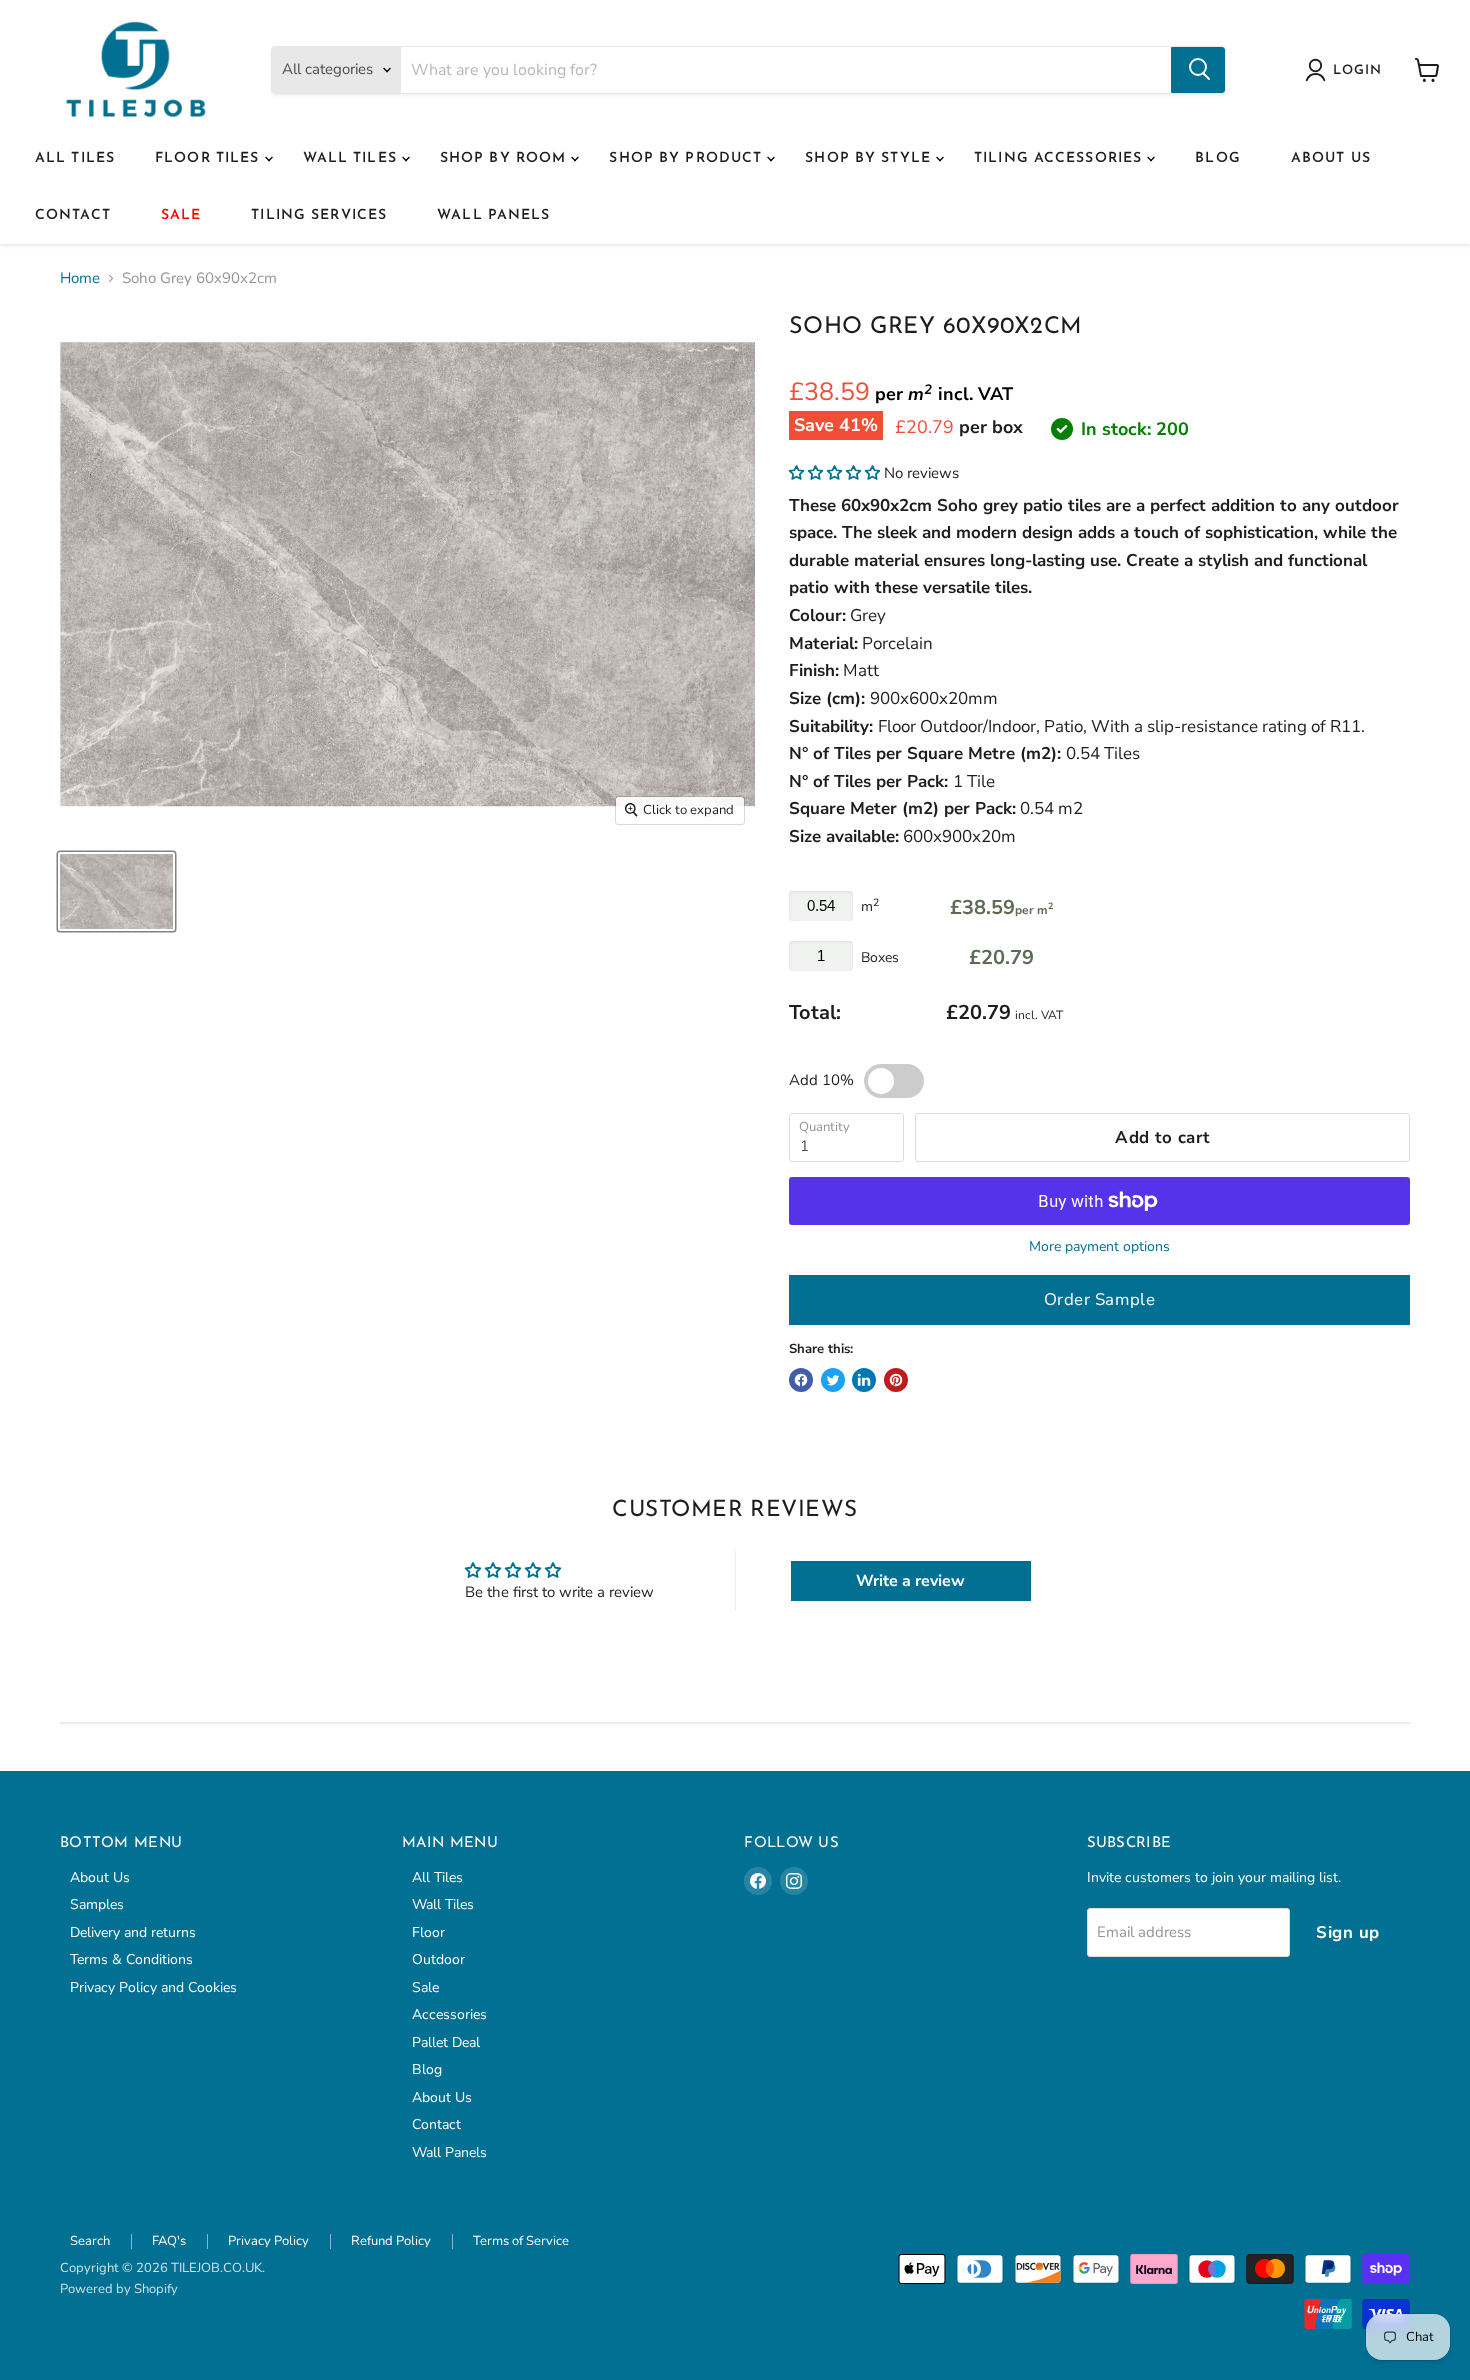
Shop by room (506, 158)
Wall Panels (493, 215)
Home (80, 278)
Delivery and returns (133, 1932)
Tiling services (319, 215)
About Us (1331, 158)
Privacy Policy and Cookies (153, 1987)
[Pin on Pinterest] (896, 1380)
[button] (834, 473)
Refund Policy (391, 2241)
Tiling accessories (1060, 158)
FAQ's (169, 2241)
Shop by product (688, 158)
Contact (73, 215)
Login (1357, 70)
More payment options (1099, 1247)
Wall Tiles (352, 158)
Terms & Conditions (131, 1959)
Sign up (1348, 1932)
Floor (428, 1932)
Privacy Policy (268, 2241)
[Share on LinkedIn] (864, 1380)
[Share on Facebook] (801, 1380)
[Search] (1198, 70)
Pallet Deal (446, 2042)
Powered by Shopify (119, 2289)
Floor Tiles (209, 158)
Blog (1217, 158)
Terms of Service (521, 2241)
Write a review (910, 1581)
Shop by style (870, 158)
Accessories (449, 2014)
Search (90, 2241)
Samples (97, 1904)
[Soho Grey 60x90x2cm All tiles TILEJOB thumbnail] (116, 891)
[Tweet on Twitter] (833, 1380)
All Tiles (75, 158)
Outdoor (438, 1959)
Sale (181, 215)
